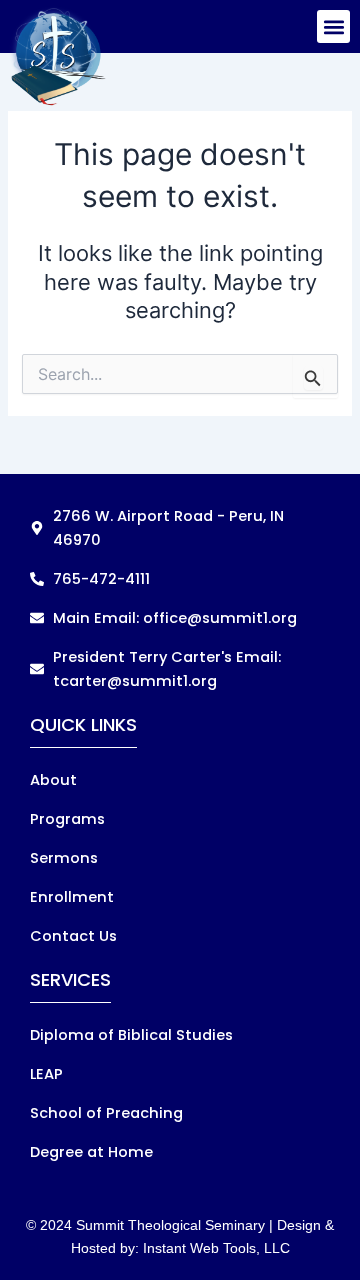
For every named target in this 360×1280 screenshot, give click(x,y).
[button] (333, 26)
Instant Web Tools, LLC (216, 1248)
